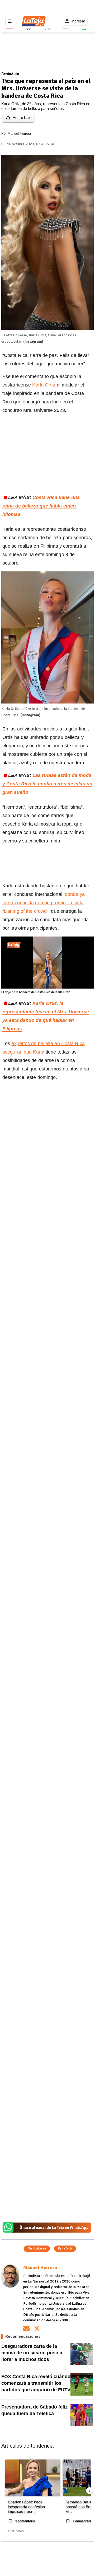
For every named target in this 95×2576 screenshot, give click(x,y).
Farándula (10, 74)
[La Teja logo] (34, 21)
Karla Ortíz (44, 385)
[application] (47, 963)
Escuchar (21, 118)
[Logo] (14, 945)
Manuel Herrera (19, 134)
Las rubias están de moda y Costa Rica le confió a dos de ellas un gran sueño (47, 784)
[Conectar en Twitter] (37, 2328)
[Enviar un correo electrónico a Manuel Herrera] (26, 2328)
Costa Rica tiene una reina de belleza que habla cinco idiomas (41, 506)
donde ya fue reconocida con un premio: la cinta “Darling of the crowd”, (44, 903)
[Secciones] (10, 21)
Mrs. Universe (37, 2249)
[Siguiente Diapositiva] (89, 2491)
